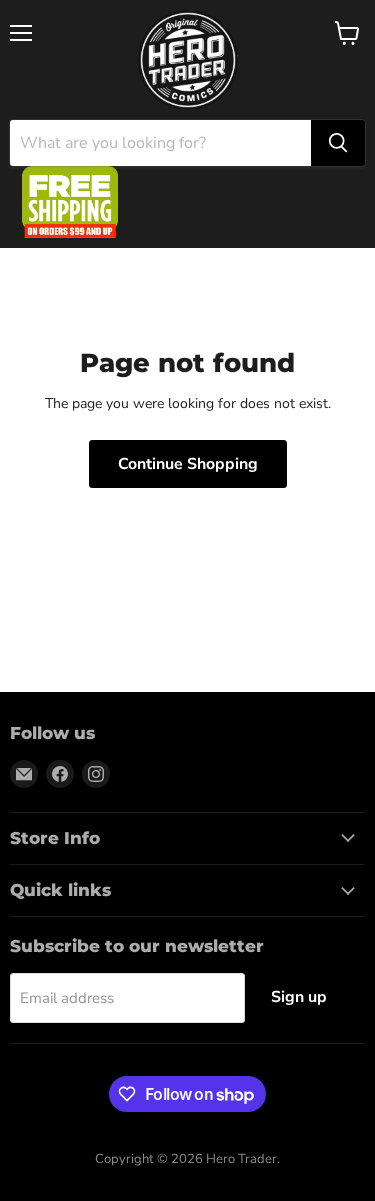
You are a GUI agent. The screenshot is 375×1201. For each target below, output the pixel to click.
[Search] (338, 143)
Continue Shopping (188, 464)
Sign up (299, 997)
